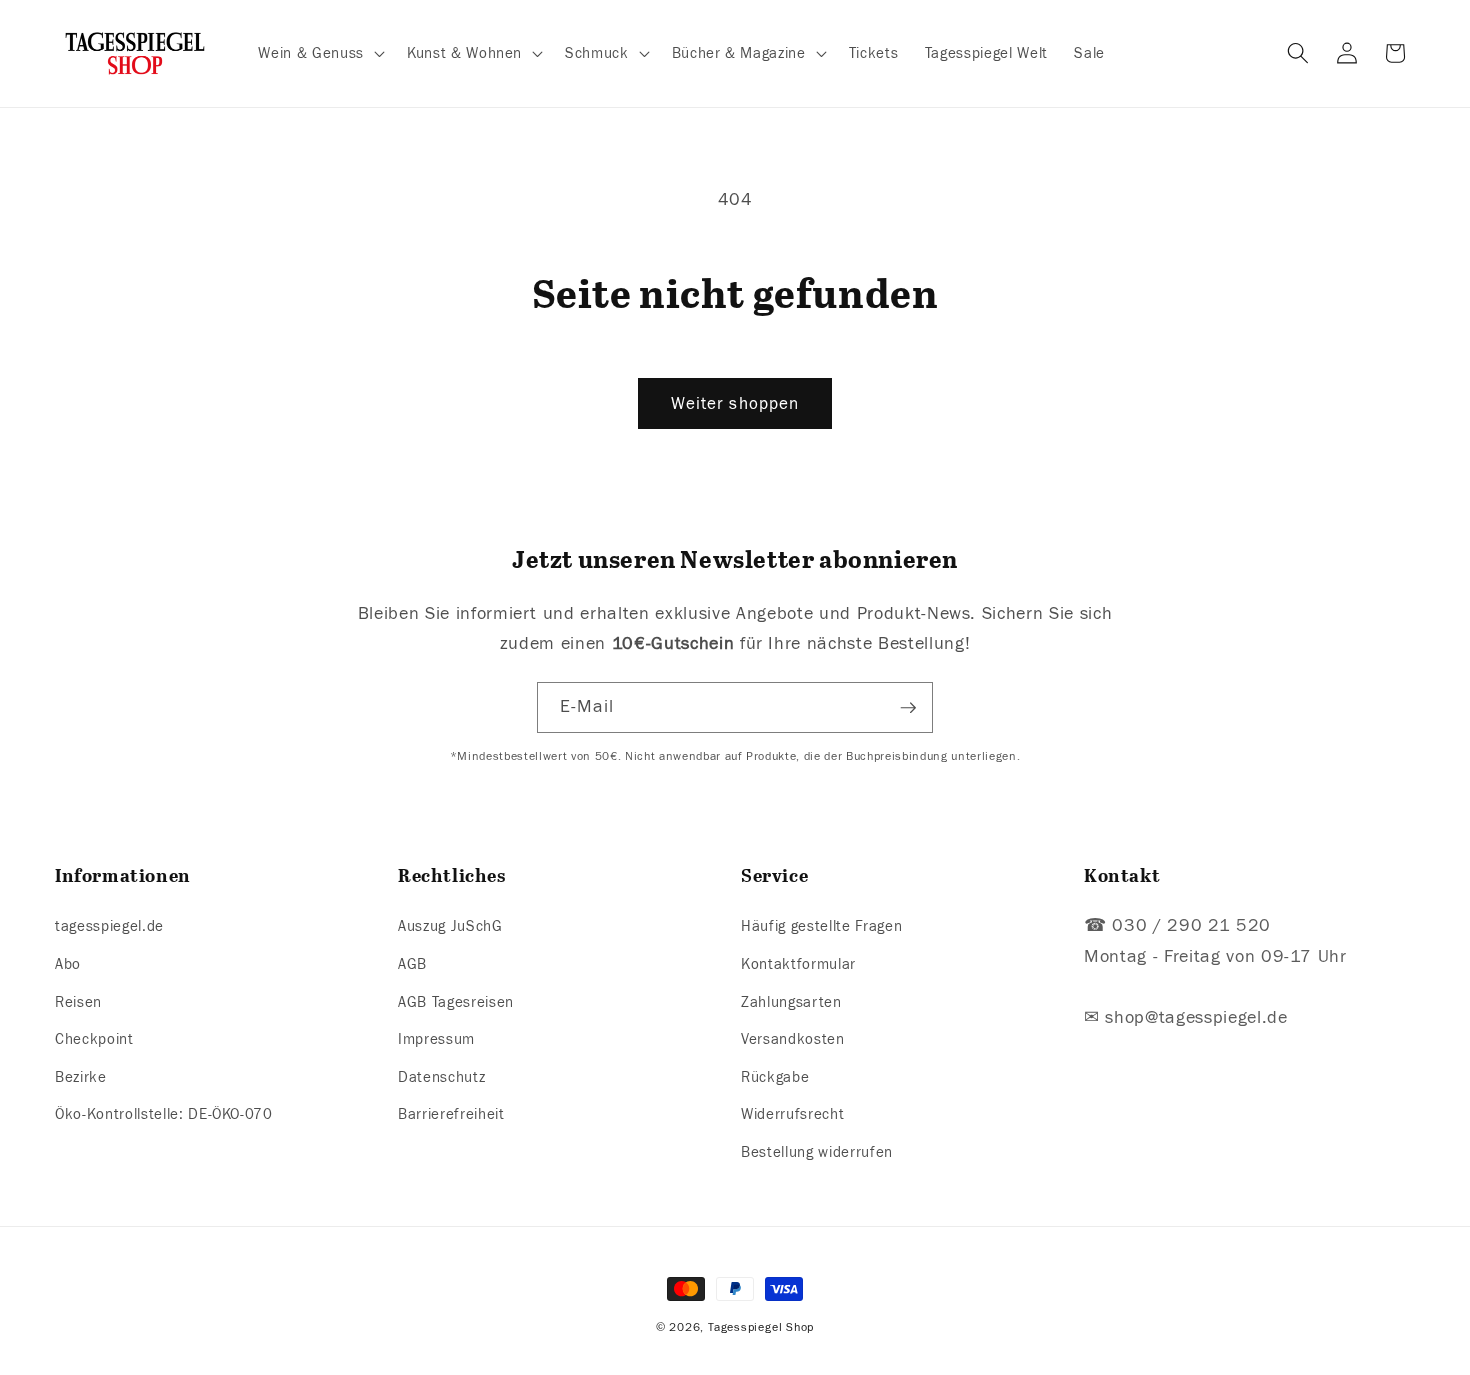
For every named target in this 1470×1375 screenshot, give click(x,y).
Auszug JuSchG (450, 927)
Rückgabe (775, 1077)
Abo (68, 964)
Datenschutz (441, 1077)
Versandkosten (793, 1039)
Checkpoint (94, 1039)
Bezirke (81, 1077)
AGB (412, 964)
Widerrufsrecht (792, 1115)
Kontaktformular (798, 964)
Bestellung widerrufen (817, 1152)
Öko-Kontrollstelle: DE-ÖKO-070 (164, 1115)
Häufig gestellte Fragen (821, 927)
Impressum (436, 1039)
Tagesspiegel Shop (761, 1327)
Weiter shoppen (735, 403)
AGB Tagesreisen (456, 1002)
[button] (319, 54)
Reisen (78, 1002)
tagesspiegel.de (109, 927)
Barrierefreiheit (451, 1115)
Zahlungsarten (791, 1002)
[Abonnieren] (908, 708)
